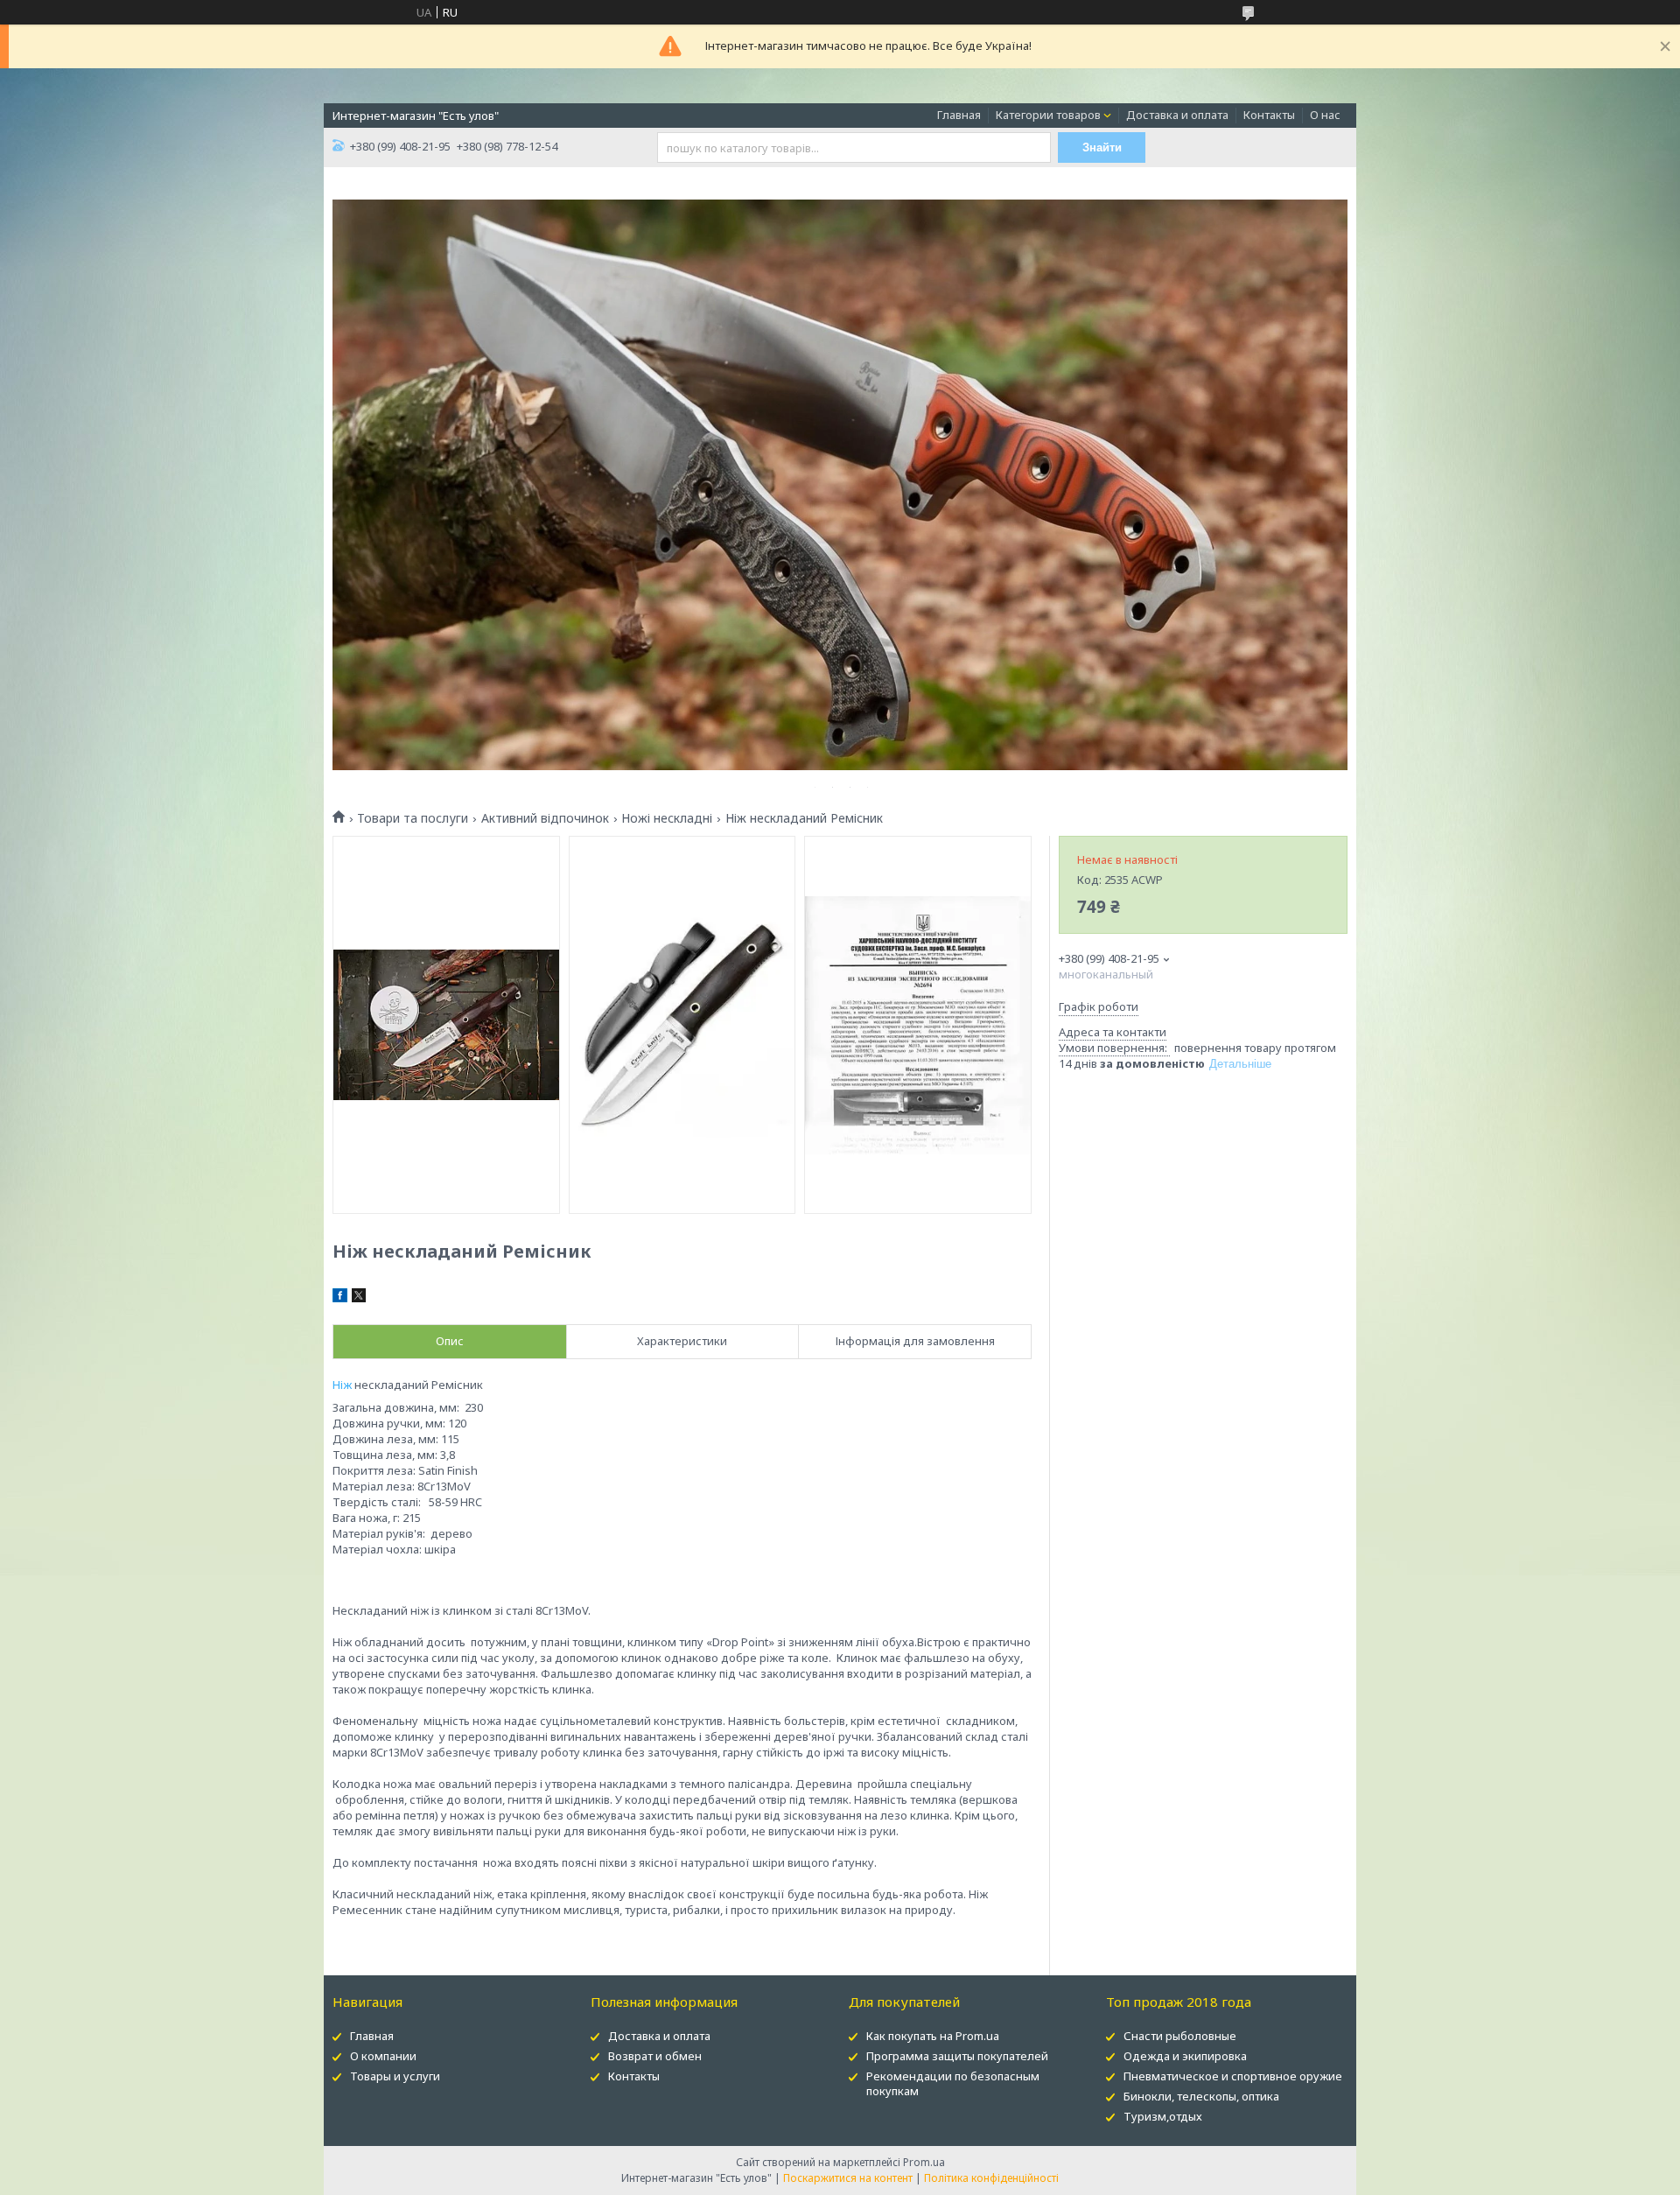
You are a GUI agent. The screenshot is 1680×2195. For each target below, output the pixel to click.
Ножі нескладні (667, 818)
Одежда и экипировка (1185, 2056)
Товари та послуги (413, 818)
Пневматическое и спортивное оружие (1233, 2076)
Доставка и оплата (1177, 115)
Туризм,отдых (1163, 2116)
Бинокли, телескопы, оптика (1201, 2096)
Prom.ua (924, 2162)
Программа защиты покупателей (957, 2056)
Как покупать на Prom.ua (933, 2036)
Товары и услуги (395, 2076)
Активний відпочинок (545, 818)
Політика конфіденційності (991, 2178)
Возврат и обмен (655, 2056)
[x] (359, 1298)
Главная (959, 115)
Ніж (342, 1385)
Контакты (1269, 115)
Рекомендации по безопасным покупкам (953, 2083)
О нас (1325, 115)
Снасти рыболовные (1180, 2036)
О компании (383, 2056)
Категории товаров (1048, 115)
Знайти (1102, 147)
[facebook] (340, 1298)
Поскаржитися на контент (848, 2178)
